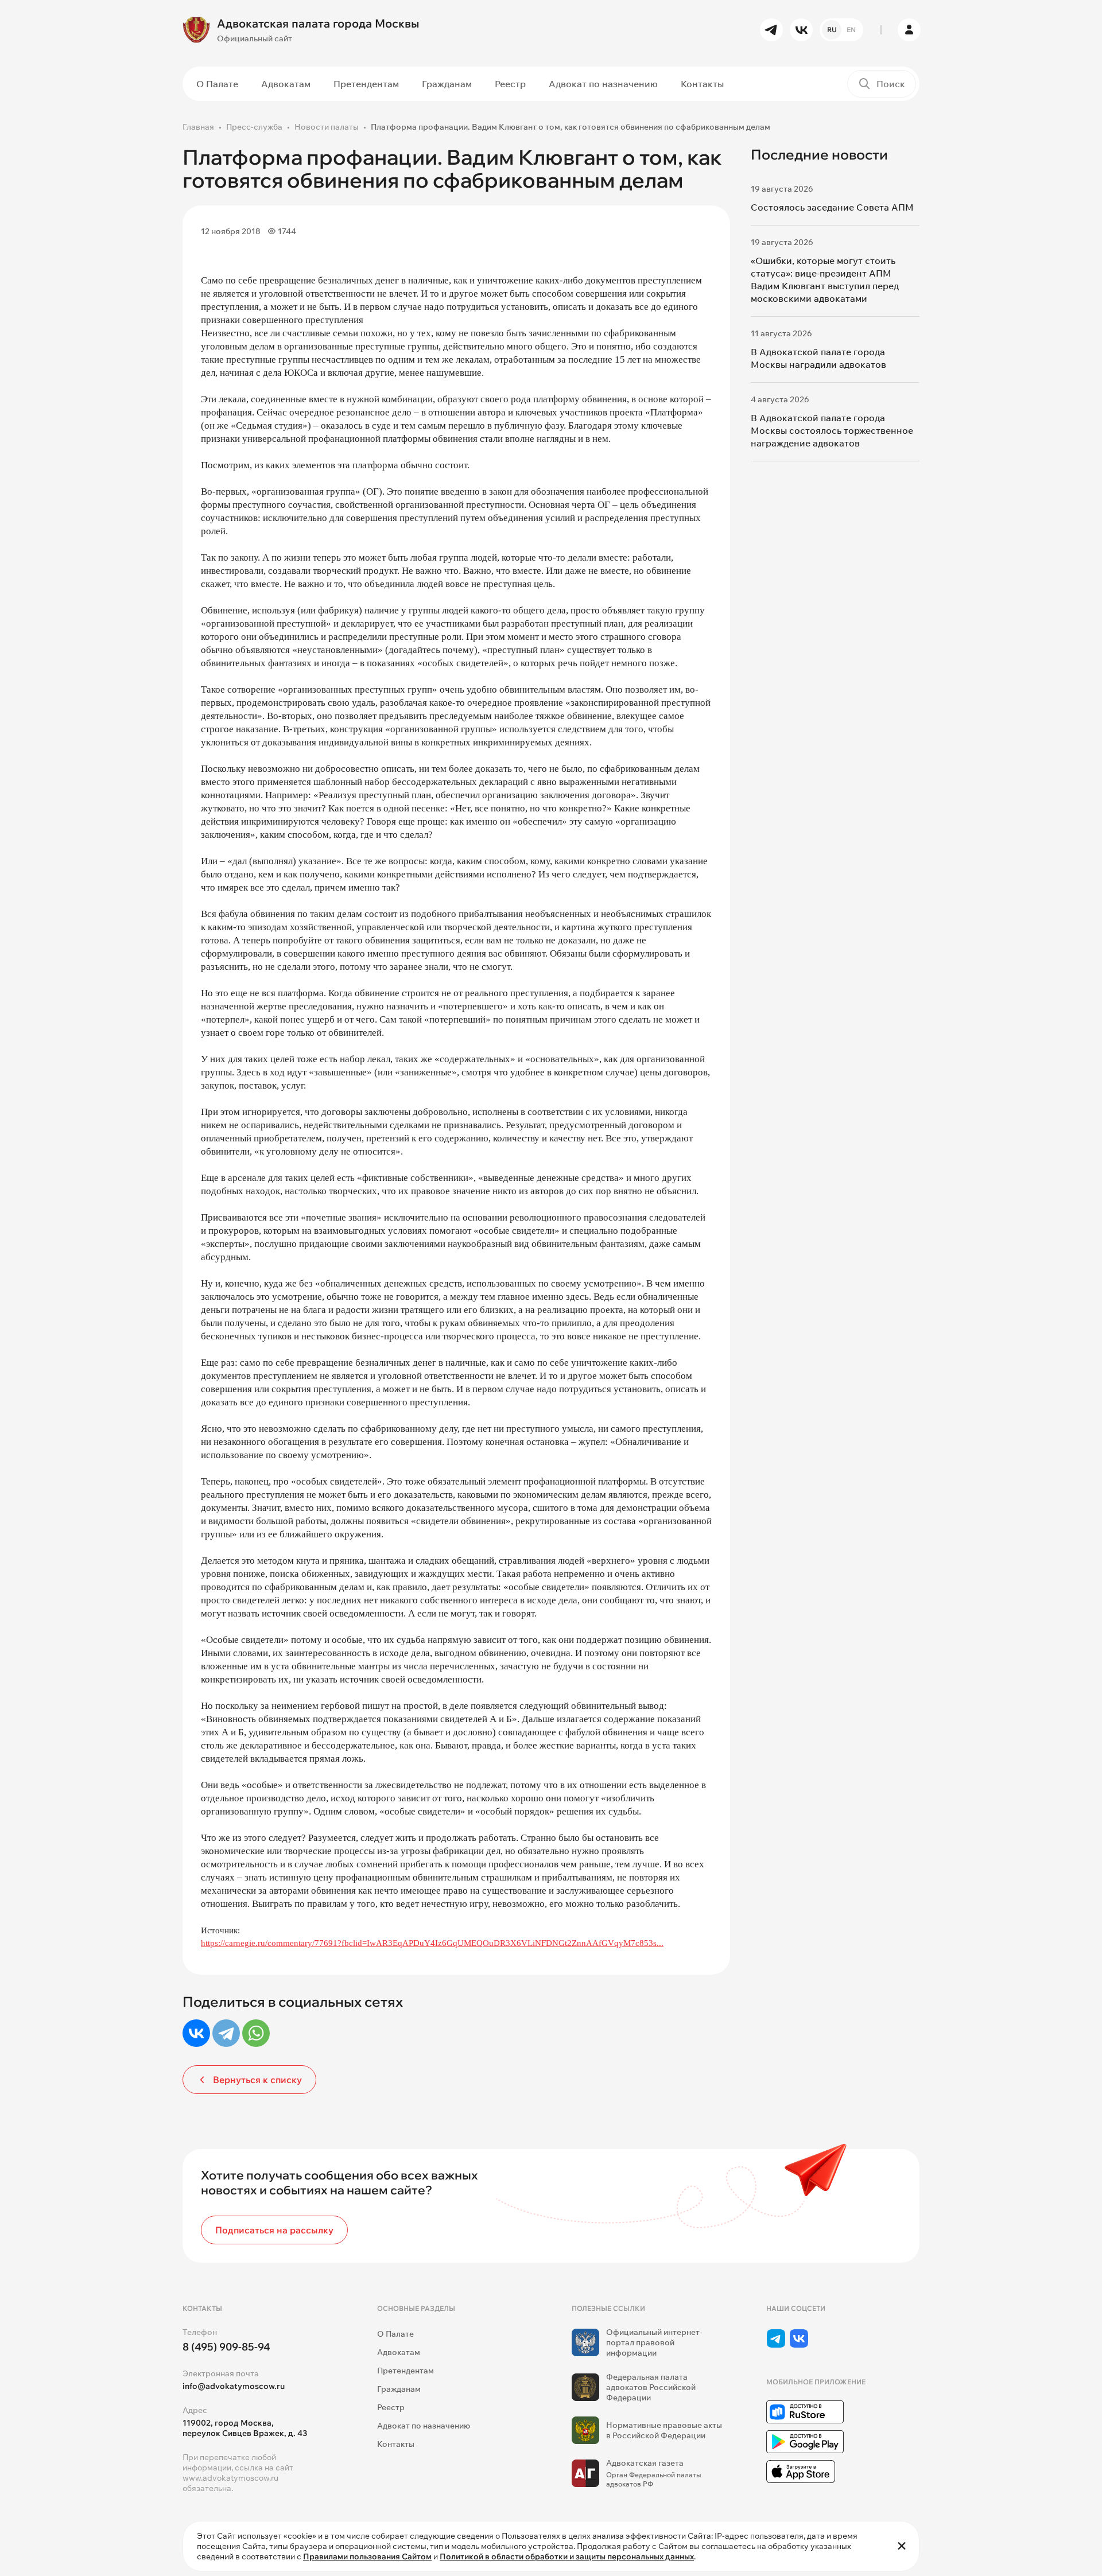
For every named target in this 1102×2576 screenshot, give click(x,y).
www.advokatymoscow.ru (230, 2478)
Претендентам (366, 84)
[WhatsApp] (256, 2033)
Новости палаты (327, 127)
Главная (198, 127)
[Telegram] (226, 2033)
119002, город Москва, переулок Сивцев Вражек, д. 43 (245, 2428)
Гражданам (447, 84)
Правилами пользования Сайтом (367, 2556)
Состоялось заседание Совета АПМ (832, 207)
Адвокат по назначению (603, 84)
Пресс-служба (254, 127)
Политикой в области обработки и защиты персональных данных (567, 2556)
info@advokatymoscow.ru (234, 2386)
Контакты (702, 84)
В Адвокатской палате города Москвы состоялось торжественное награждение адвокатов (832, 430)
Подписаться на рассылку (274, 2230)
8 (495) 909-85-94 (226, 2347)
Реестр (510, 84)
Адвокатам (286, 84)
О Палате (217, 84)
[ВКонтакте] (196, 2033)
